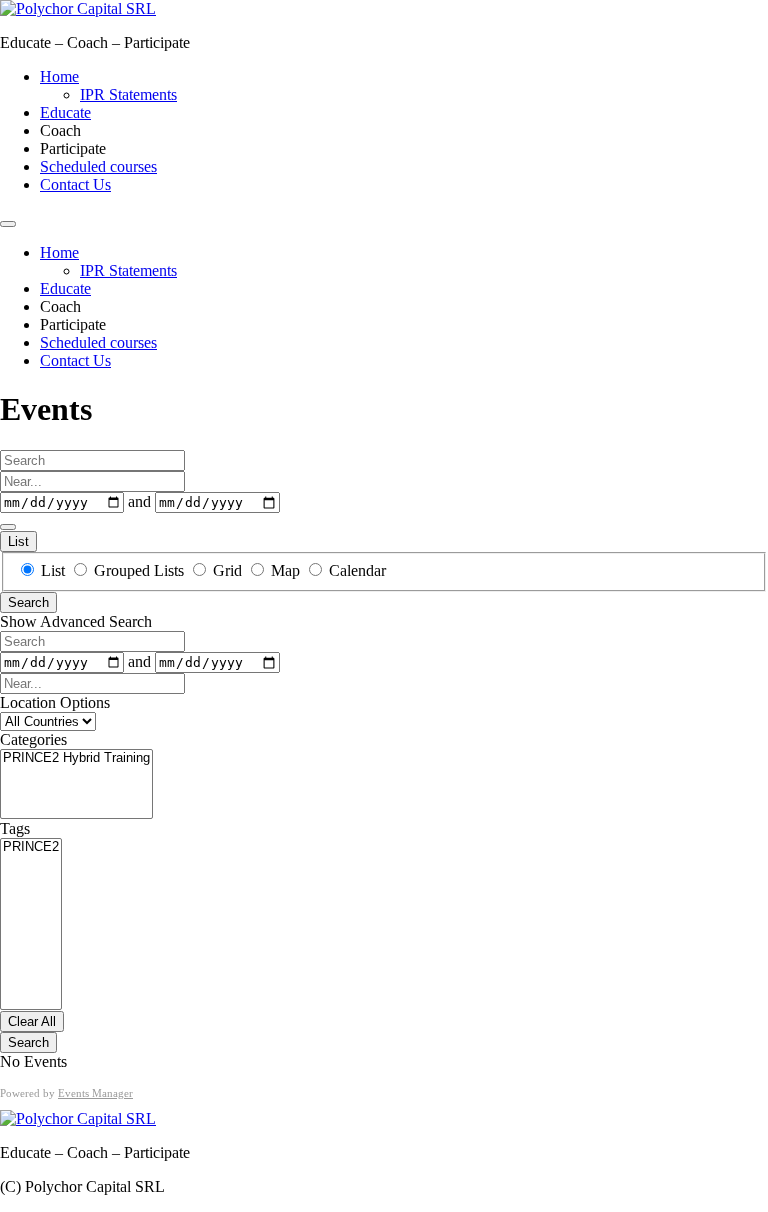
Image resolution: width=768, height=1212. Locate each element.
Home (59, 76)
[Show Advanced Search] (8, 527)
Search (28, 602)
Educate (65, 112)
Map (285, 570)
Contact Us (75, 184)
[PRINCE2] (31, 847)
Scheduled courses (98, 166)
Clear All (32, 1021)
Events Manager (95, 1093)
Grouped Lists (139, 570)
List (18, 541)
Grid (227, 570)
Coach (60, 130)
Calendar (355, 570)
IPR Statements (128, 94)
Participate (73, 148)
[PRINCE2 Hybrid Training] (76, 758)
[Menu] (8, 224)
